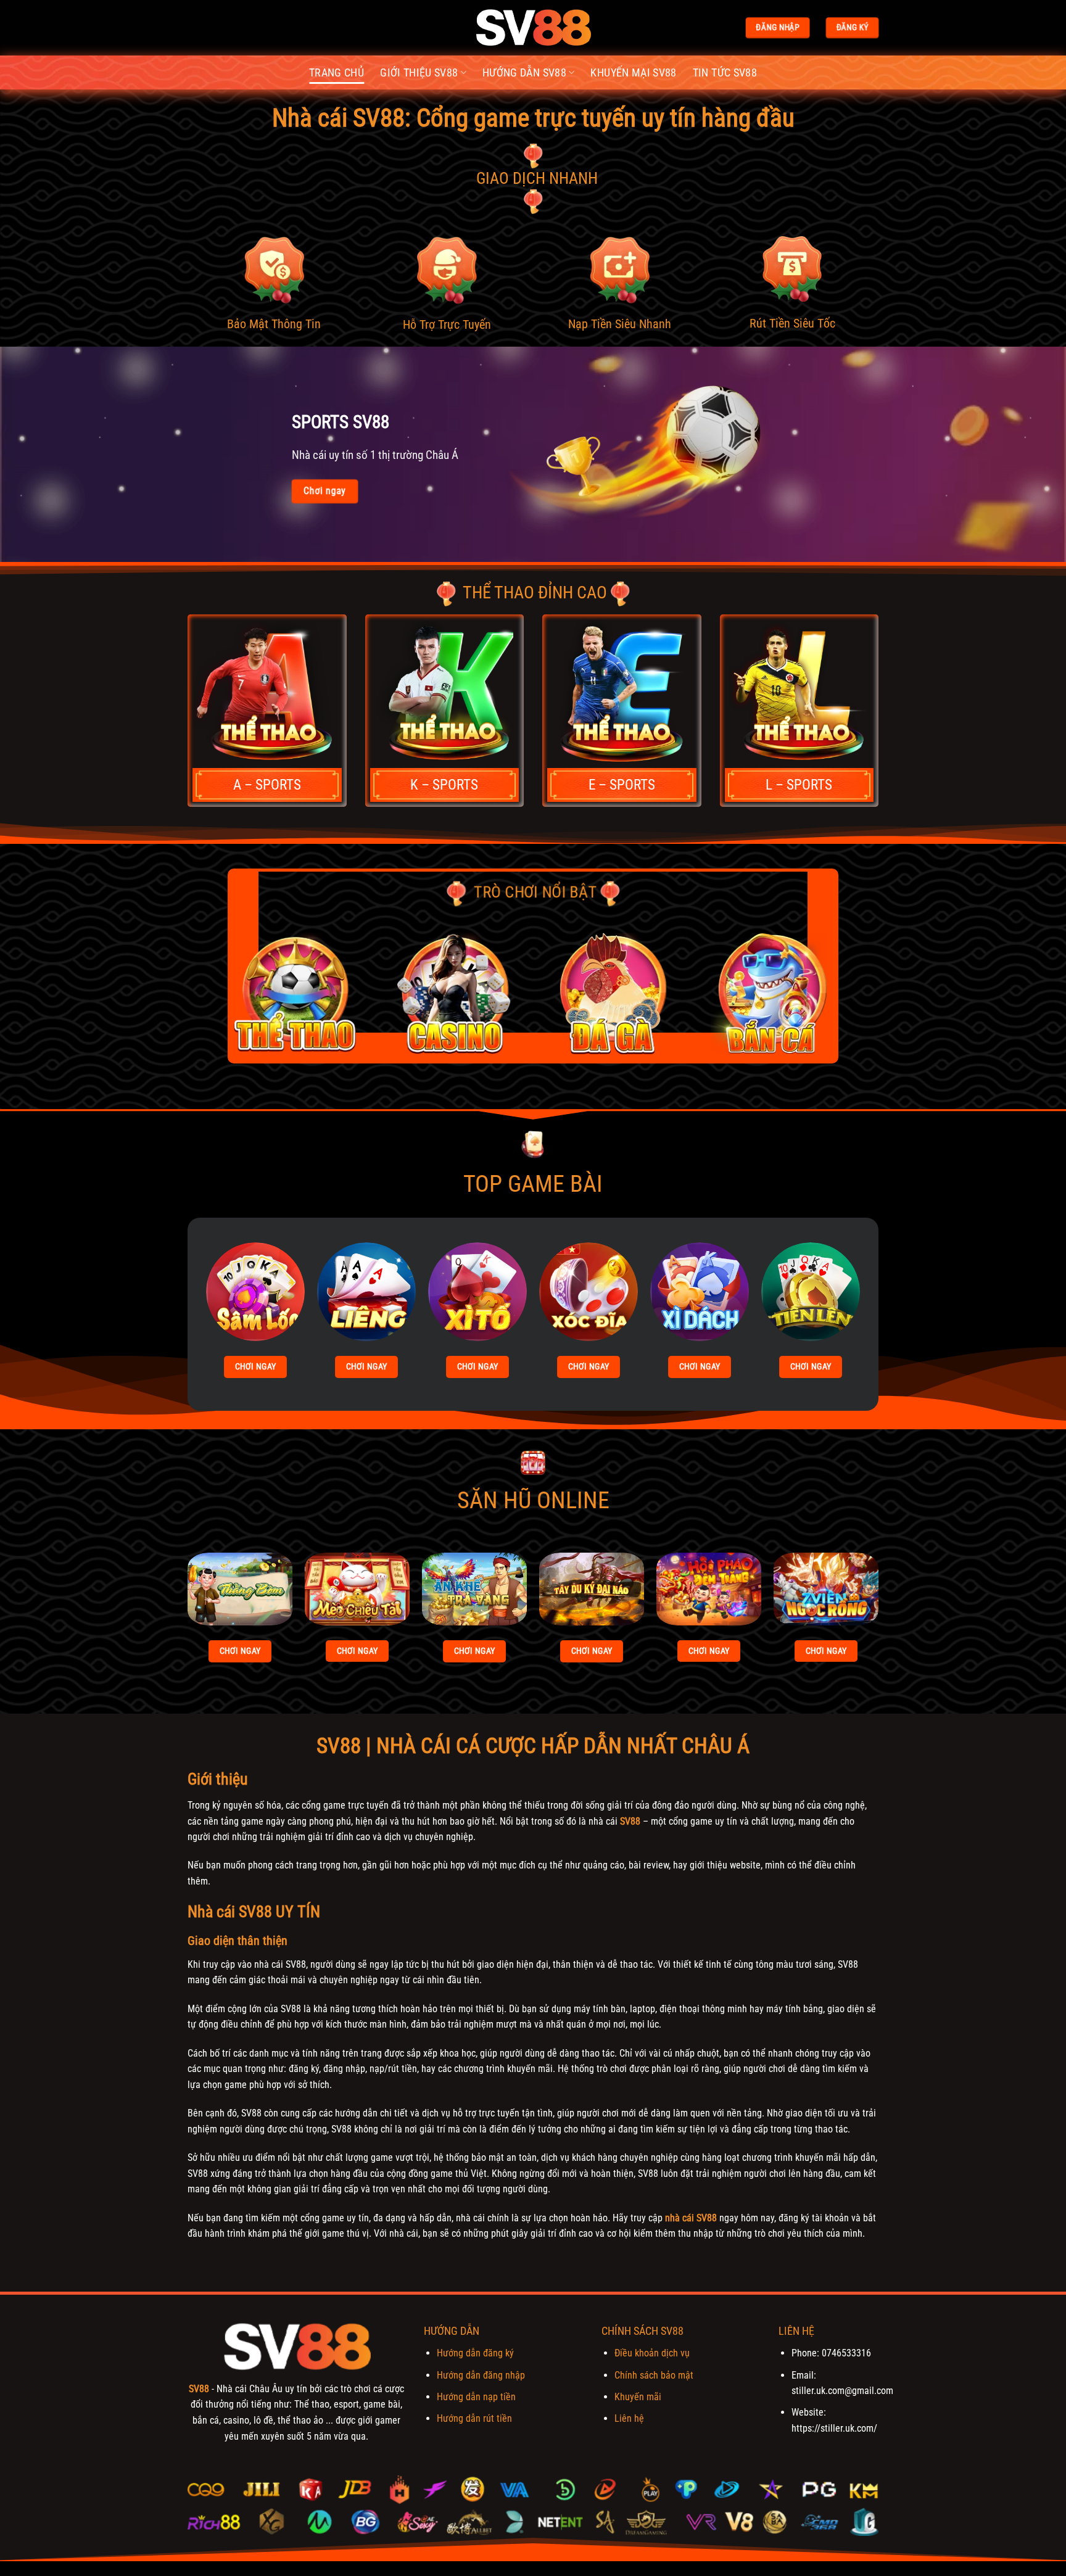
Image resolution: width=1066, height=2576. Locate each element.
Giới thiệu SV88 (419, 73)
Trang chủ (337, 73)
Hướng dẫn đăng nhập (481, 2375)
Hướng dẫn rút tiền (474, 2418)
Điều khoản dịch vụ (652, 2353)
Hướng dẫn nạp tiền (476, 2397)
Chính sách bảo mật (654, 2375)
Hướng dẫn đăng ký (475, 2353)
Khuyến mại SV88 (633, 73)
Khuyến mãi (638, 2397)
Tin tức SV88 (725, 73)
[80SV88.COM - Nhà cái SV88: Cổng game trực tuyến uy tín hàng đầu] (533, 28)
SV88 (630, 1821)
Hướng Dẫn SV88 (524, 73)
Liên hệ (629, 2418)
